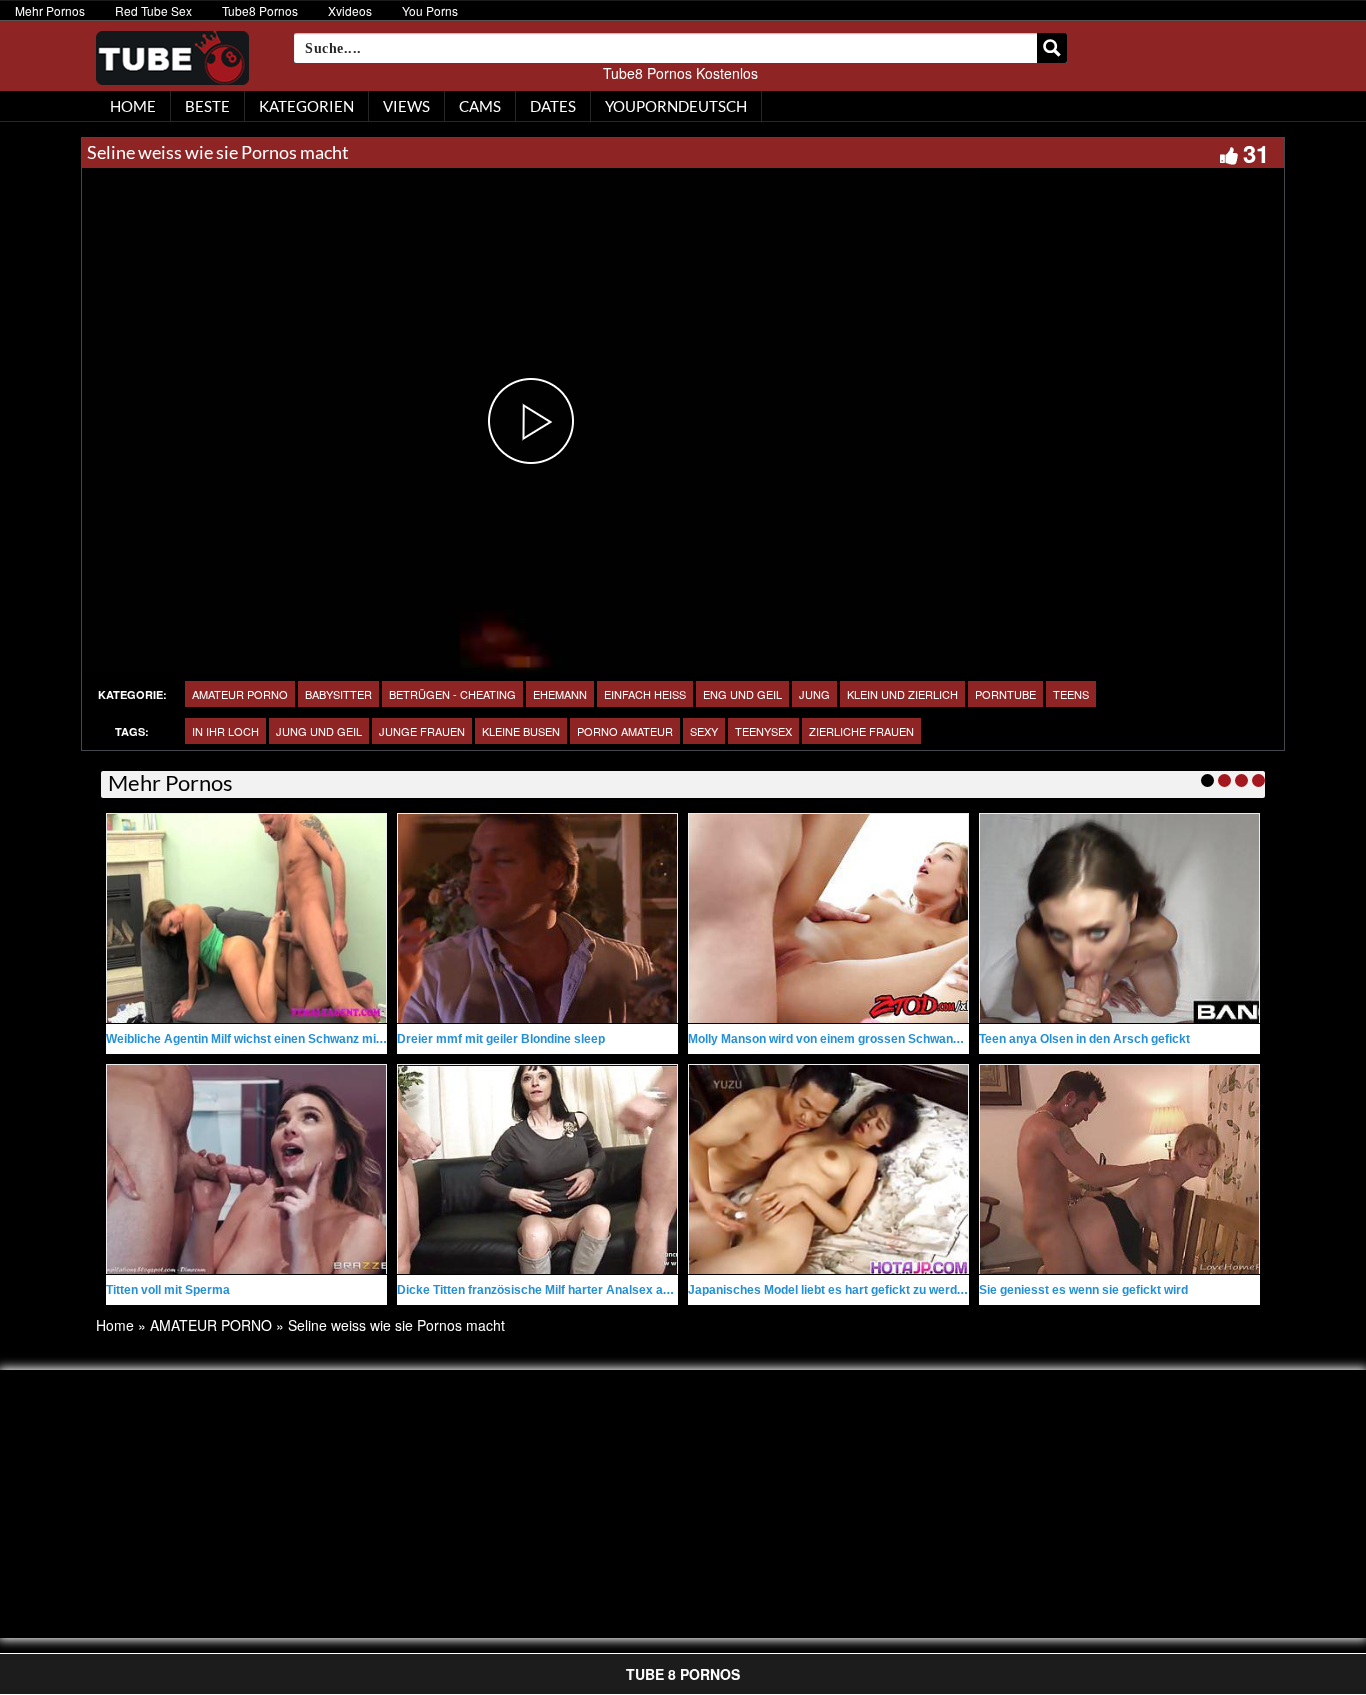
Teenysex (763, 731)
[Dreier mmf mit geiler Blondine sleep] (537, 918)
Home (115, 1325)
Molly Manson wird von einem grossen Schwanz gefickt (844, 1039)
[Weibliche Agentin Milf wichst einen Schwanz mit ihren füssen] (246, 918)
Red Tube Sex (153, 10)
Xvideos (350, 10)
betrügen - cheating (452, 694)
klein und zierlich (902, 694)
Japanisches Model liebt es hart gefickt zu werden (829, 1290)
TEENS (1071, 694)
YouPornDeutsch (676, 106)
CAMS (480, 106)
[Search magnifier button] (1052, 48)
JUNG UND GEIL (319, 731)
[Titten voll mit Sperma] (246, 1169)
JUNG (814, 694)
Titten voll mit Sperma (168, 1290)
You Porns (430, 10)
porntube (1005, 694)
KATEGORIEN (306, 106)
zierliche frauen (861, 731)
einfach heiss (645, 694)
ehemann (560, 694)
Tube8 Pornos (260, 10)
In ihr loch (225, 731)
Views (406, 106)
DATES (553, 106)
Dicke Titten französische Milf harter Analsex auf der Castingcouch (587, 1290)
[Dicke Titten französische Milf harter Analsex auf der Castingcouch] (537, 1169)
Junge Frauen (422, 731)
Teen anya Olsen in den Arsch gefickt (1084, 1039)
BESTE (207, 106)
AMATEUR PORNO (240, 694)
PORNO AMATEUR (625, 731)
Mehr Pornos (50, 10)
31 (1256, 153)
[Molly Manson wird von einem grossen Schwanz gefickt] (828, 918)
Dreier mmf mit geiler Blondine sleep (501, 1039)
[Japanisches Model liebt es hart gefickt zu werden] (828, 1169)
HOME (133, 106)
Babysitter (338, 694)
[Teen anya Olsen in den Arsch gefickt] (1119, 918)
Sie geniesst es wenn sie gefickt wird (1083, 1290)
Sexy (704, 731)
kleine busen (521, 731)
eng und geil (742, 694)
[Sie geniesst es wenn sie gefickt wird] (1119, 1169)
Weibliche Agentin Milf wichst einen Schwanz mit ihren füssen (280, 1039)
